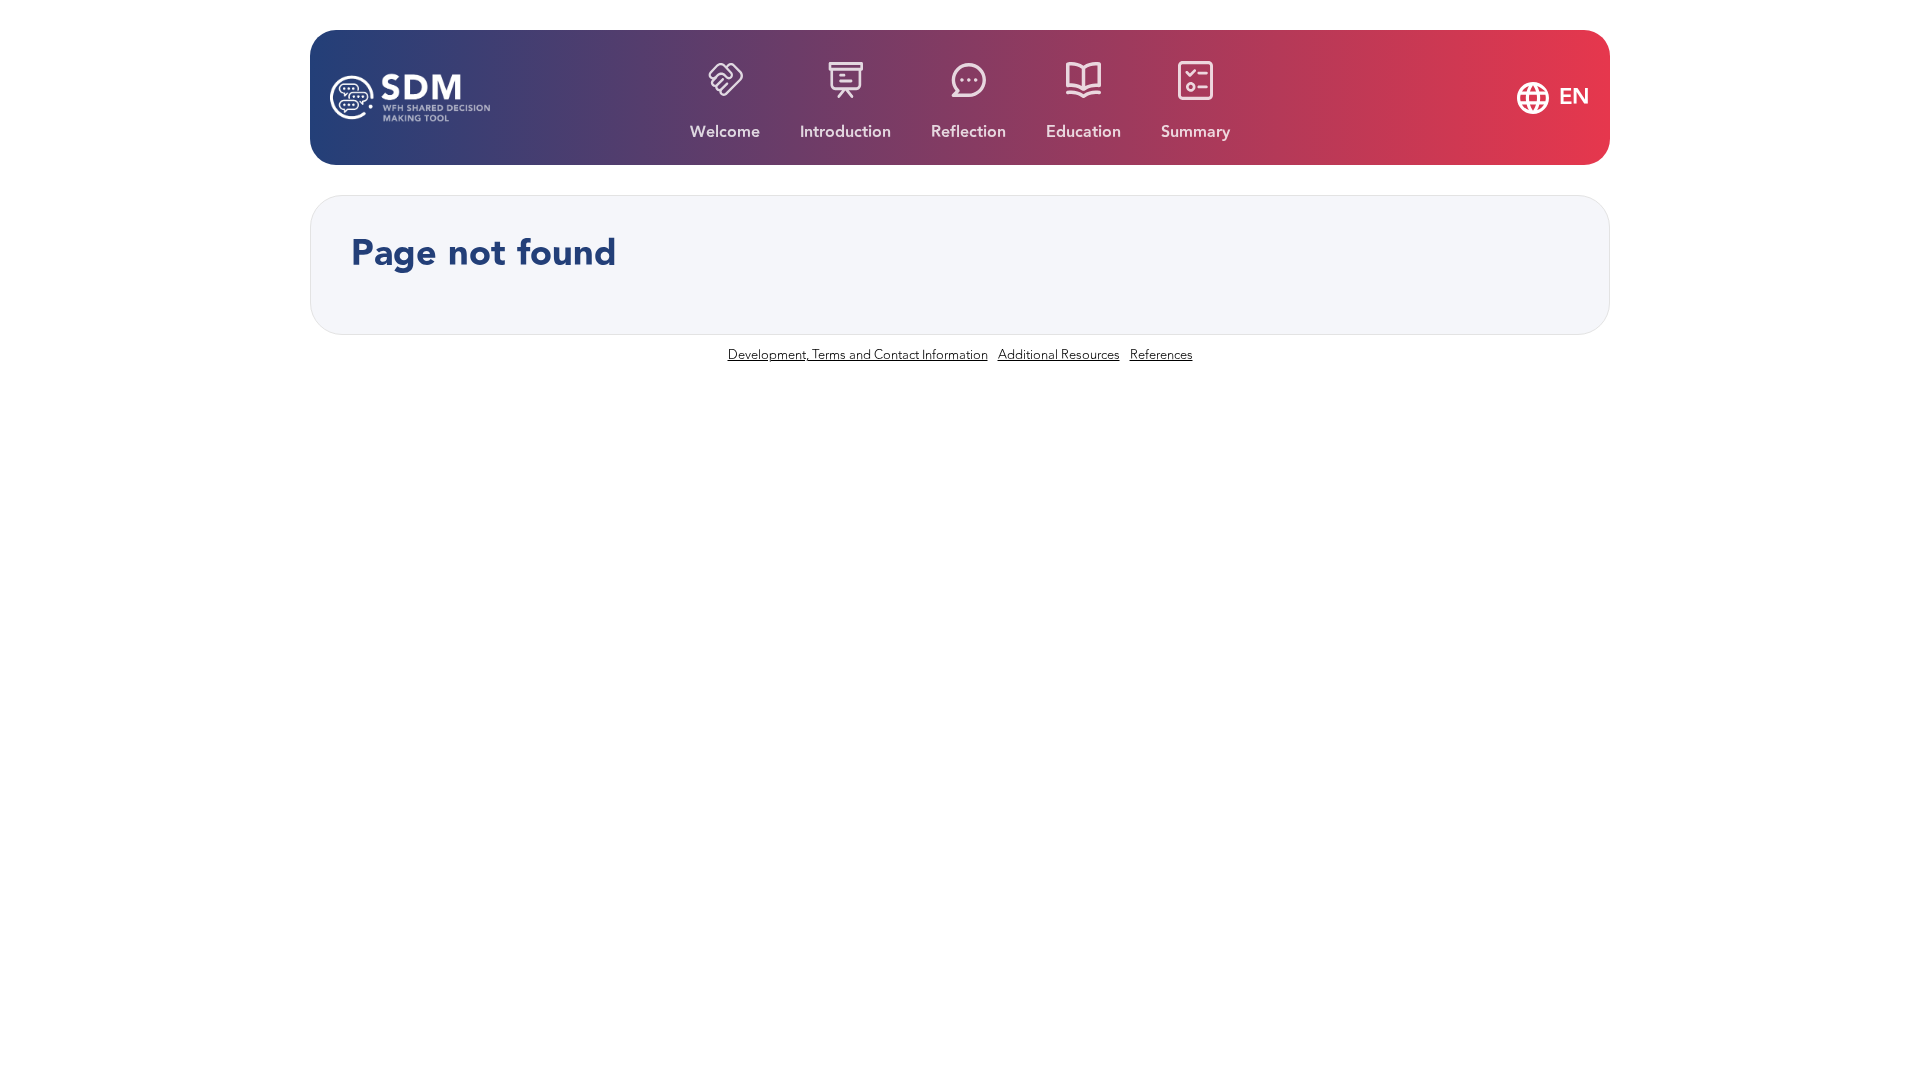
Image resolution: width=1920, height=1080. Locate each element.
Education (1083, 132)
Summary (1195, 132)
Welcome (725, 132)
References (1161, 355)
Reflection (968, 132)
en (1574, 97)
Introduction (845, 132)
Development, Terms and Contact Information (858, 355)
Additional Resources (1059, 355)
